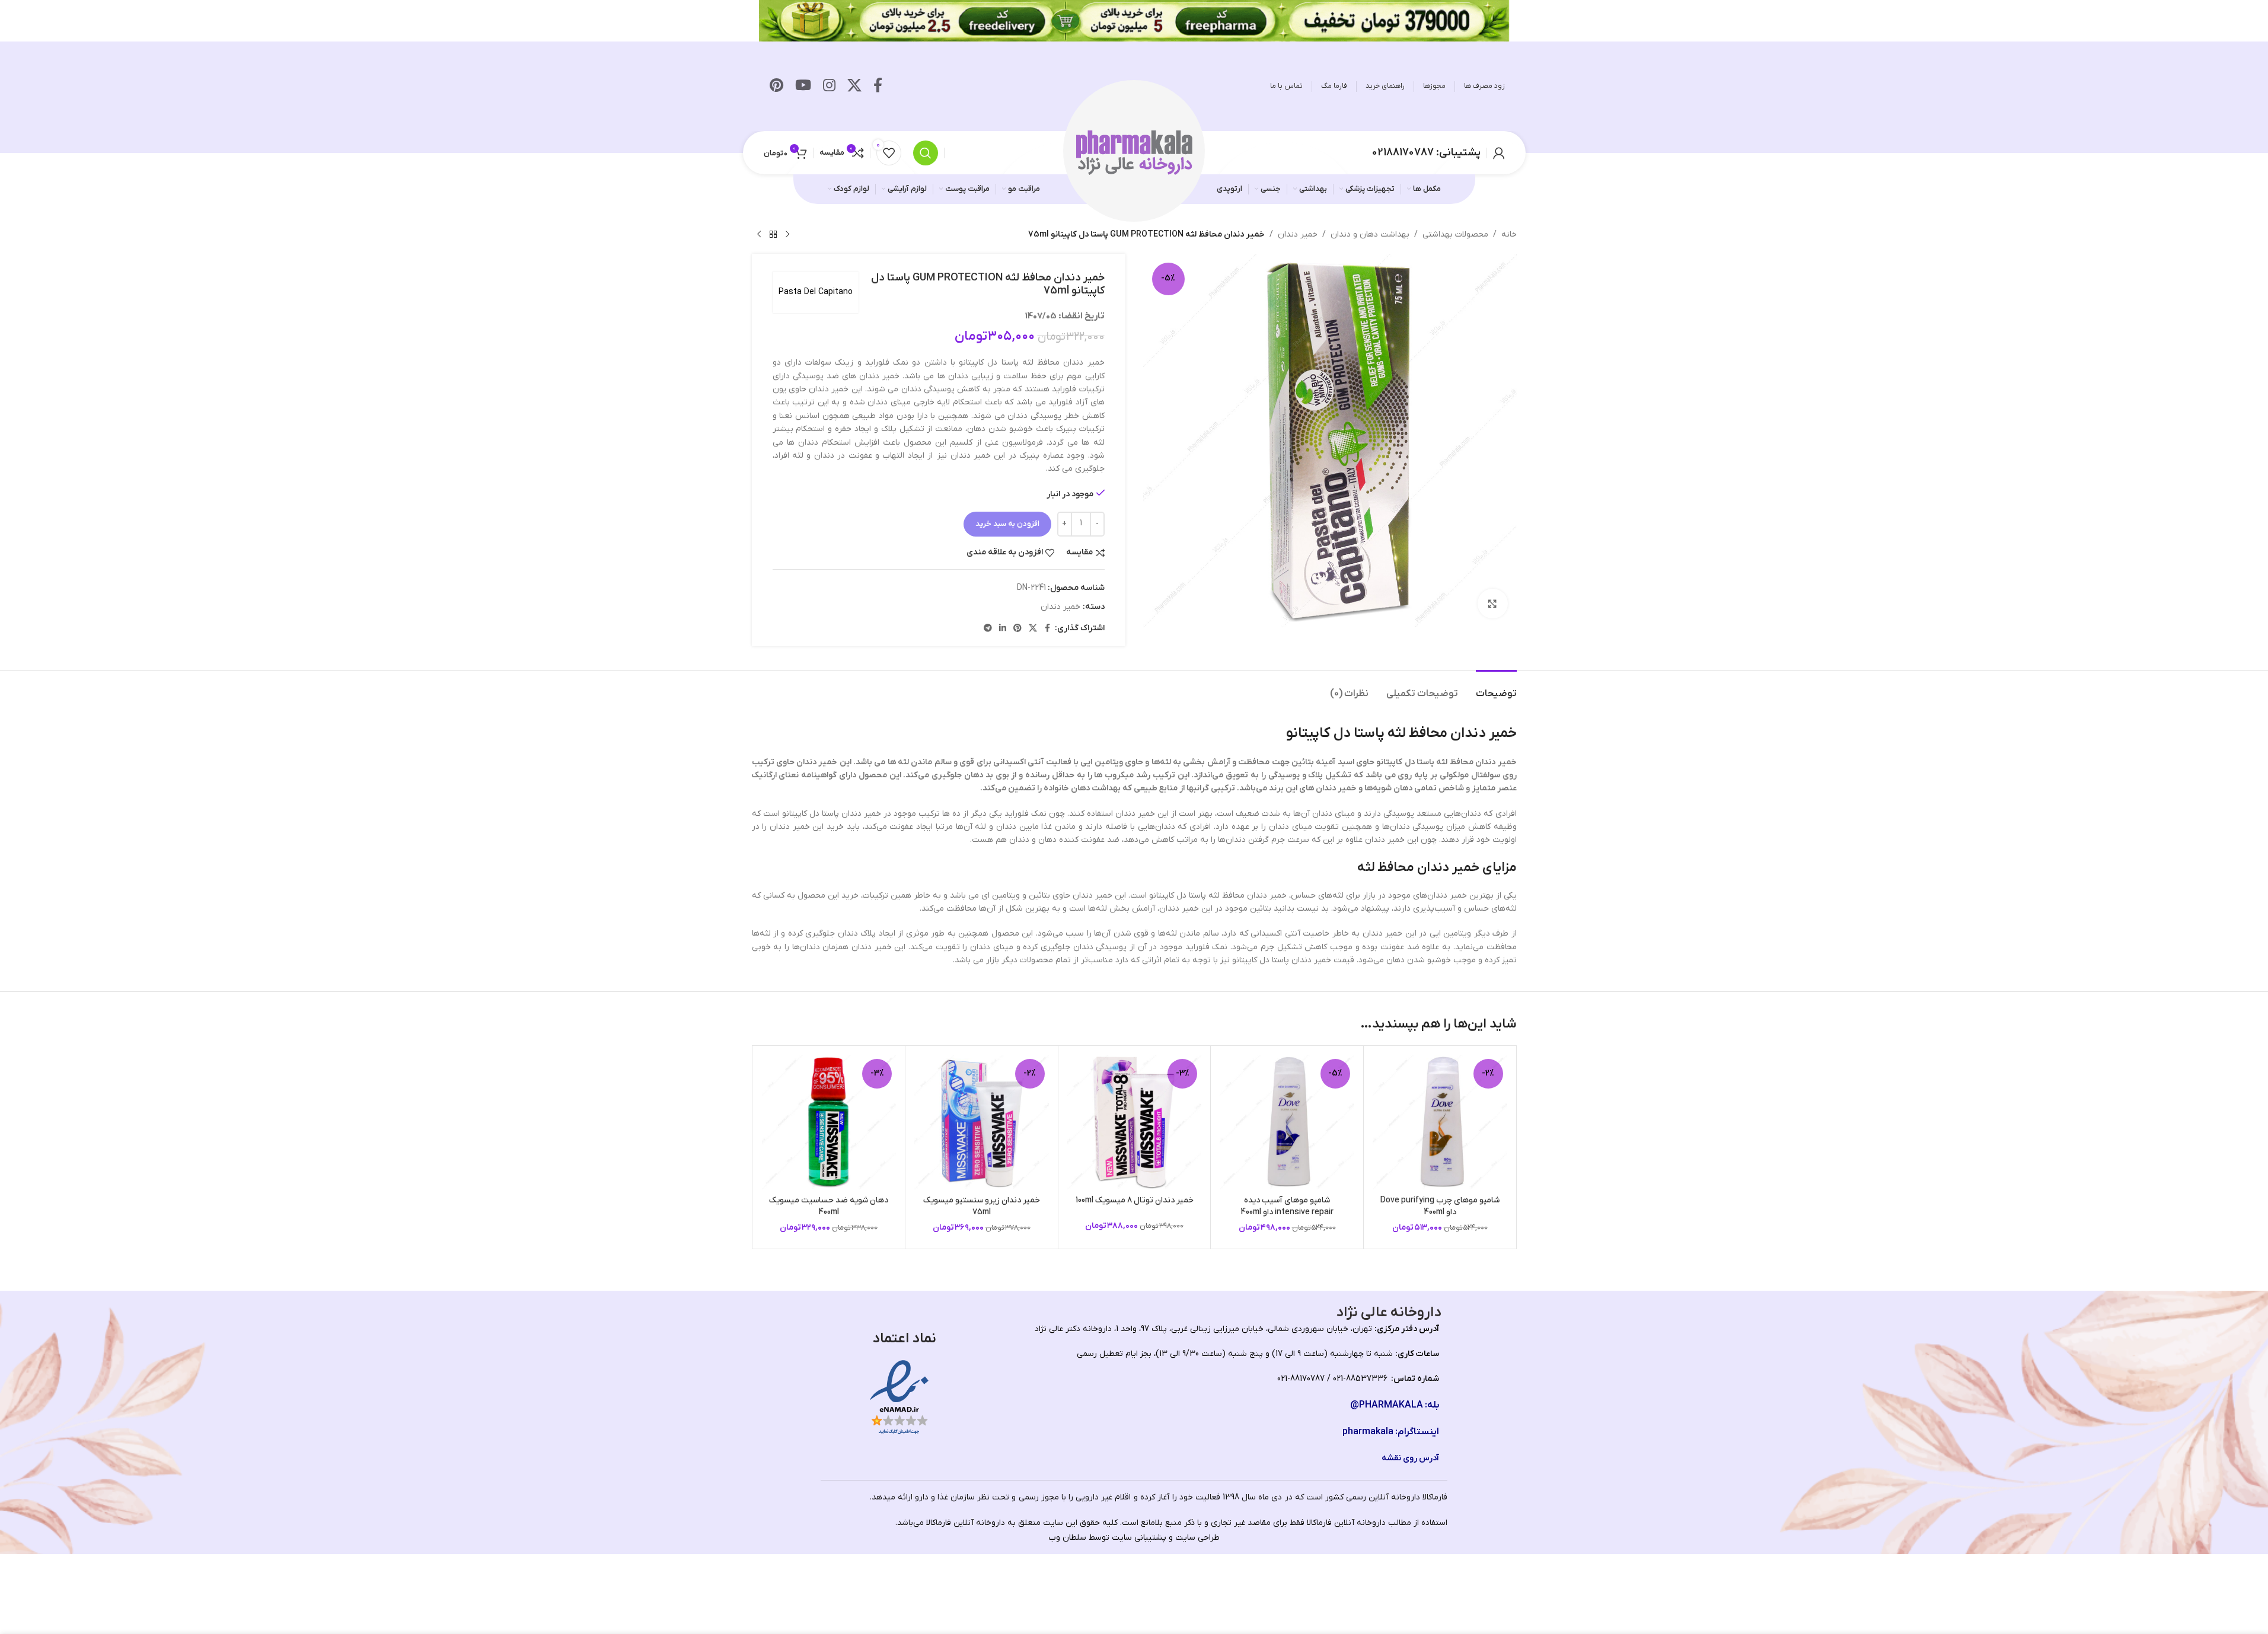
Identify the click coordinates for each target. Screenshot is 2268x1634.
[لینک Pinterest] (776, 87)
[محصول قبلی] (787, 235)
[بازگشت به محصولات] (773, 235)
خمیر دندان (1298, 234)
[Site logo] (1134, 152)
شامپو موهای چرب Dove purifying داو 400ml (1440, 1206)
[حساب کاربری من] (1499, 153)
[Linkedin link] (1003, 629)
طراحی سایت (1197, 1538)
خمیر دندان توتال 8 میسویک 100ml (1135, 1200)
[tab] (1496, 688)
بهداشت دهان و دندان (1370, 234)
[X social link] (854, 87)
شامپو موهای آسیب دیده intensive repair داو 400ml (1287, 1206)
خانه (1509, 234)
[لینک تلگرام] (988, 629)
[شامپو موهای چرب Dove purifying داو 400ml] (1440, 1122)
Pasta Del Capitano (816, 292)
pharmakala (1368, 1432)
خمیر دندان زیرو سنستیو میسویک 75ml (982, 1206)
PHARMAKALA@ (1387, 1405)
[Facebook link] (878, 87)
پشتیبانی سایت (1139, 1538)
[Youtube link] (803, 87)
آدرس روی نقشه (1410, 1458)
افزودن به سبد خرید (1007, 524)
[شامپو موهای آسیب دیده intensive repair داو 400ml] (1287, 1122)
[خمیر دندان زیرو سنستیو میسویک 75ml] (982, 1122)
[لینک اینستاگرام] (829, 87)
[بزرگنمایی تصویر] (1492, 604)
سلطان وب (1067, 1538)
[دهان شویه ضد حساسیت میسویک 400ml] (829, 1122)
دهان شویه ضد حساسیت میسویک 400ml (829, 1206)
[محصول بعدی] (759, 235)
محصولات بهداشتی (1455, 234)
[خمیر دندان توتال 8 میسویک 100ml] (1135, 1122)
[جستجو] (926, 153)
